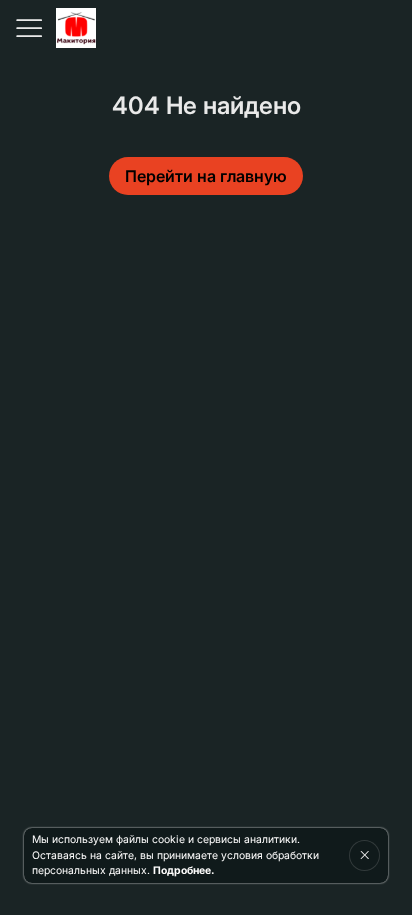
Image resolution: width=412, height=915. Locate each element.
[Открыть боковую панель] (28, 28)
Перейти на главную (206, 176)
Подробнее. (183, 870)
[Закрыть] (364, 855)
